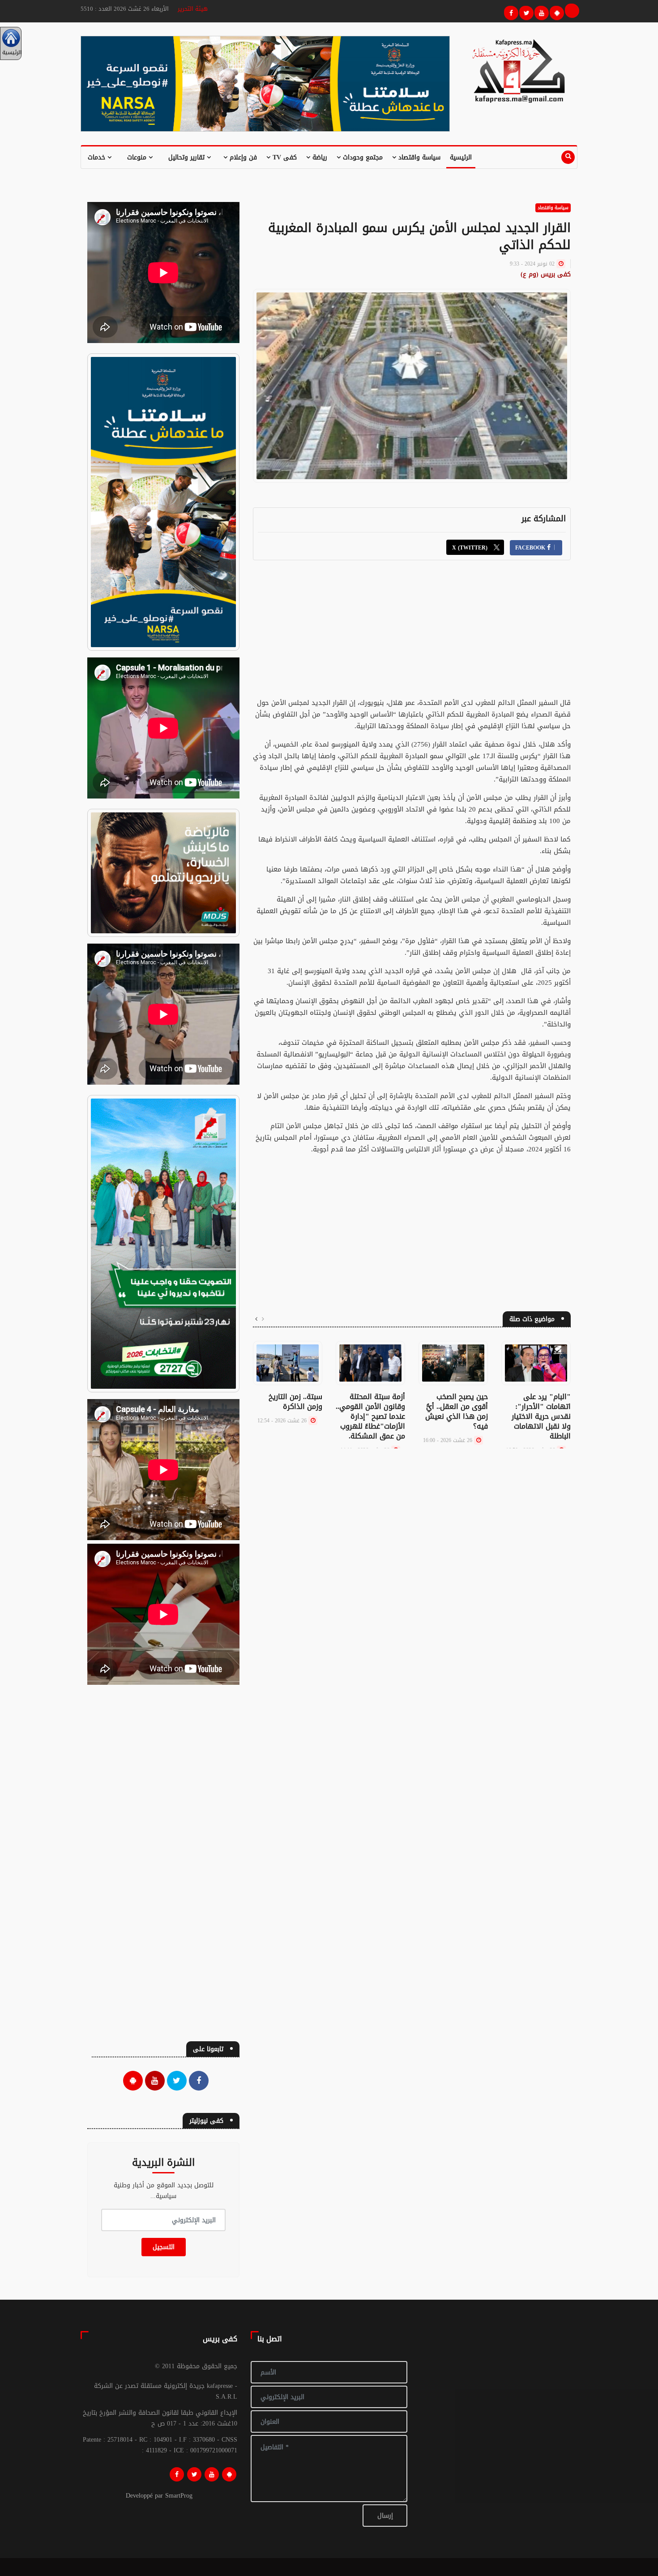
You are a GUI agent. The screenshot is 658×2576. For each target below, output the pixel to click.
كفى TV (284, 157)
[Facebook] (510, 12)
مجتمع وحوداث (362, 157)
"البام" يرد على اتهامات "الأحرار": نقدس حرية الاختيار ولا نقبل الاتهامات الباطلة (541, 1416)
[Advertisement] (412, 634)
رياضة (319, 157)
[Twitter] (525, 12)
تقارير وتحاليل (188, 157)
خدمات (98, 157)
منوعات (138, 157)
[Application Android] (555, 12)
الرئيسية (461, 157)
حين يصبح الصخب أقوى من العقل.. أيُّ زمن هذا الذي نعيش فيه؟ (457, 1411)
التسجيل (164, 2247)
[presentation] (263, 1319)
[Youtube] (540, 12)
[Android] (229, 2474)
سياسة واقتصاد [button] (418, 157)
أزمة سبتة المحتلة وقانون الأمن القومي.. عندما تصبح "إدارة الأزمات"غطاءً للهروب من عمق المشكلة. (370, 1416)
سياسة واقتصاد (553, 208)
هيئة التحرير (193, 9)
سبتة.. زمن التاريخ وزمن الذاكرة (295, 1402)
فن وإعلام (242, 157)
